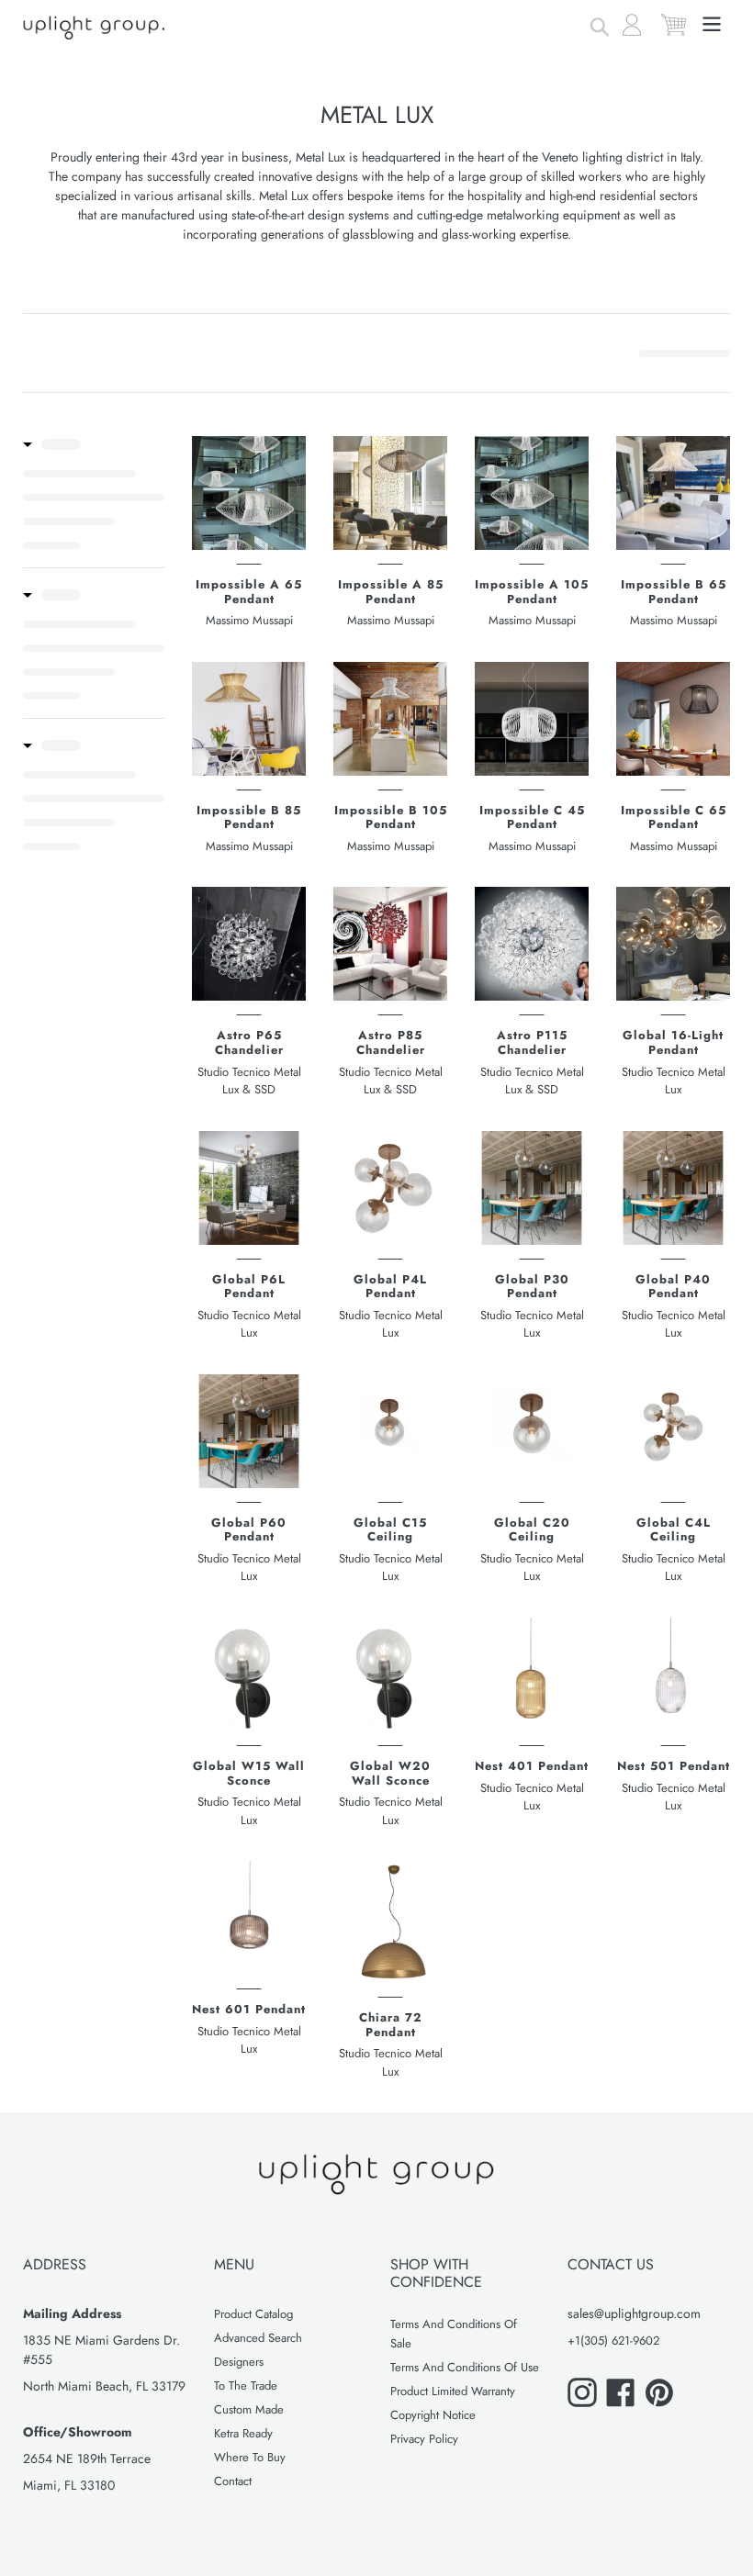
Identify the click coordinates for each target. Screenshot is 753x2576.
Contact (233, 2481)
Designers (239, 2362)
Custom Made (249, 2409)
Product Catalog (253, 2314)
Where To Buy (250, 2457)
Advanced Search (258, 2338)
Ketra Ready (243, 2433)
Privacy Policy (424, 2439)
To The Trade (246, 2386)
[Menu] (713, 22)
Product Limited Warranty (453, 2391)
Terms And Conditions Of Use (465, 2367)
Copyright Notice (433, 2415)
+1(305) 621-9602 (613, 2341)
